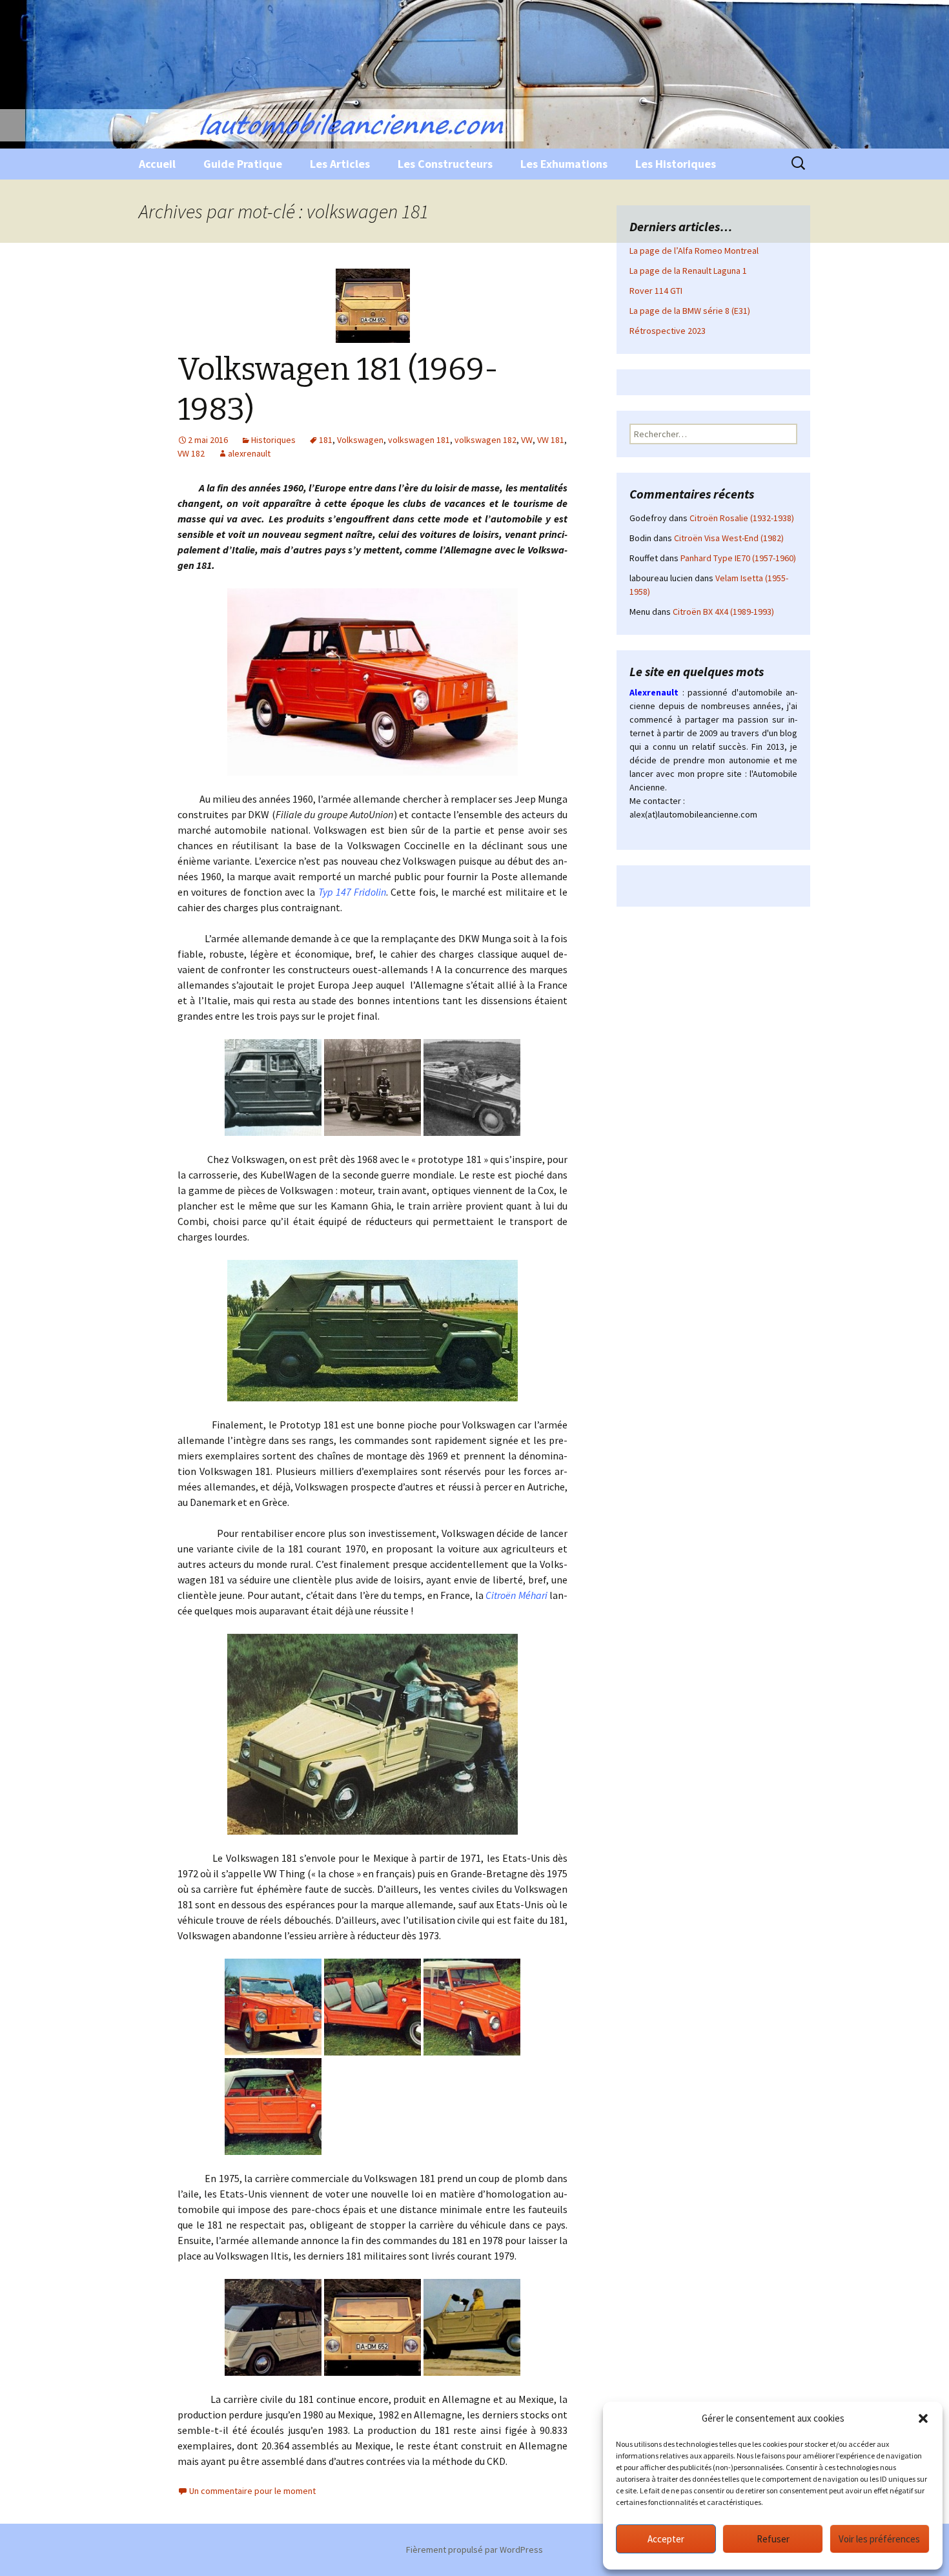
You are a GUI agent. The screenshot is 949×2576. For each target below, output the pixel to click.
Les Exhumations (564, 164)
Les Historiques (676, 164)
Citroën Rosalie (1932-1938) (742, 518)
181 (326, 440)
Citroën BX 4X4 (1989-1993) (723, 612)
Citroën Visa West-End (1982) (729, 538)
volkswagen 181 (419, 440)
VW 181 (551, 440)
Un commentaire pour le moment (252, 2491)
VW (527, 440)
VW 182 (191, 453)
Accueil (157, 164)
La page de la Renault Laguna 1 (688, 271)
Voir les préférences (879, 2539)
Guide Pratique (243, 164)
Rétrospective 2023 (668, 331)
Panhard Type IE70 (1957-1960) (738, 558)
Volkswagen (360, 440)
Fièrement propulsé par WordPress (474, 2550)
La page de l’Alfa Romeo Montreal (694, 251)
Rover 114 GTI (656, 291)
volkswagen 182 (485, 440)
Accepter (666, 2539)
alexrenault (249, 453)
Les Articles (340, 164)
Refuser (773, 2539)
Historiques (273, 440)
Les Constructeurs (445, 164)
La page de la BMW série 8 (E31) (690, 311)
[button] (923, 2418)
